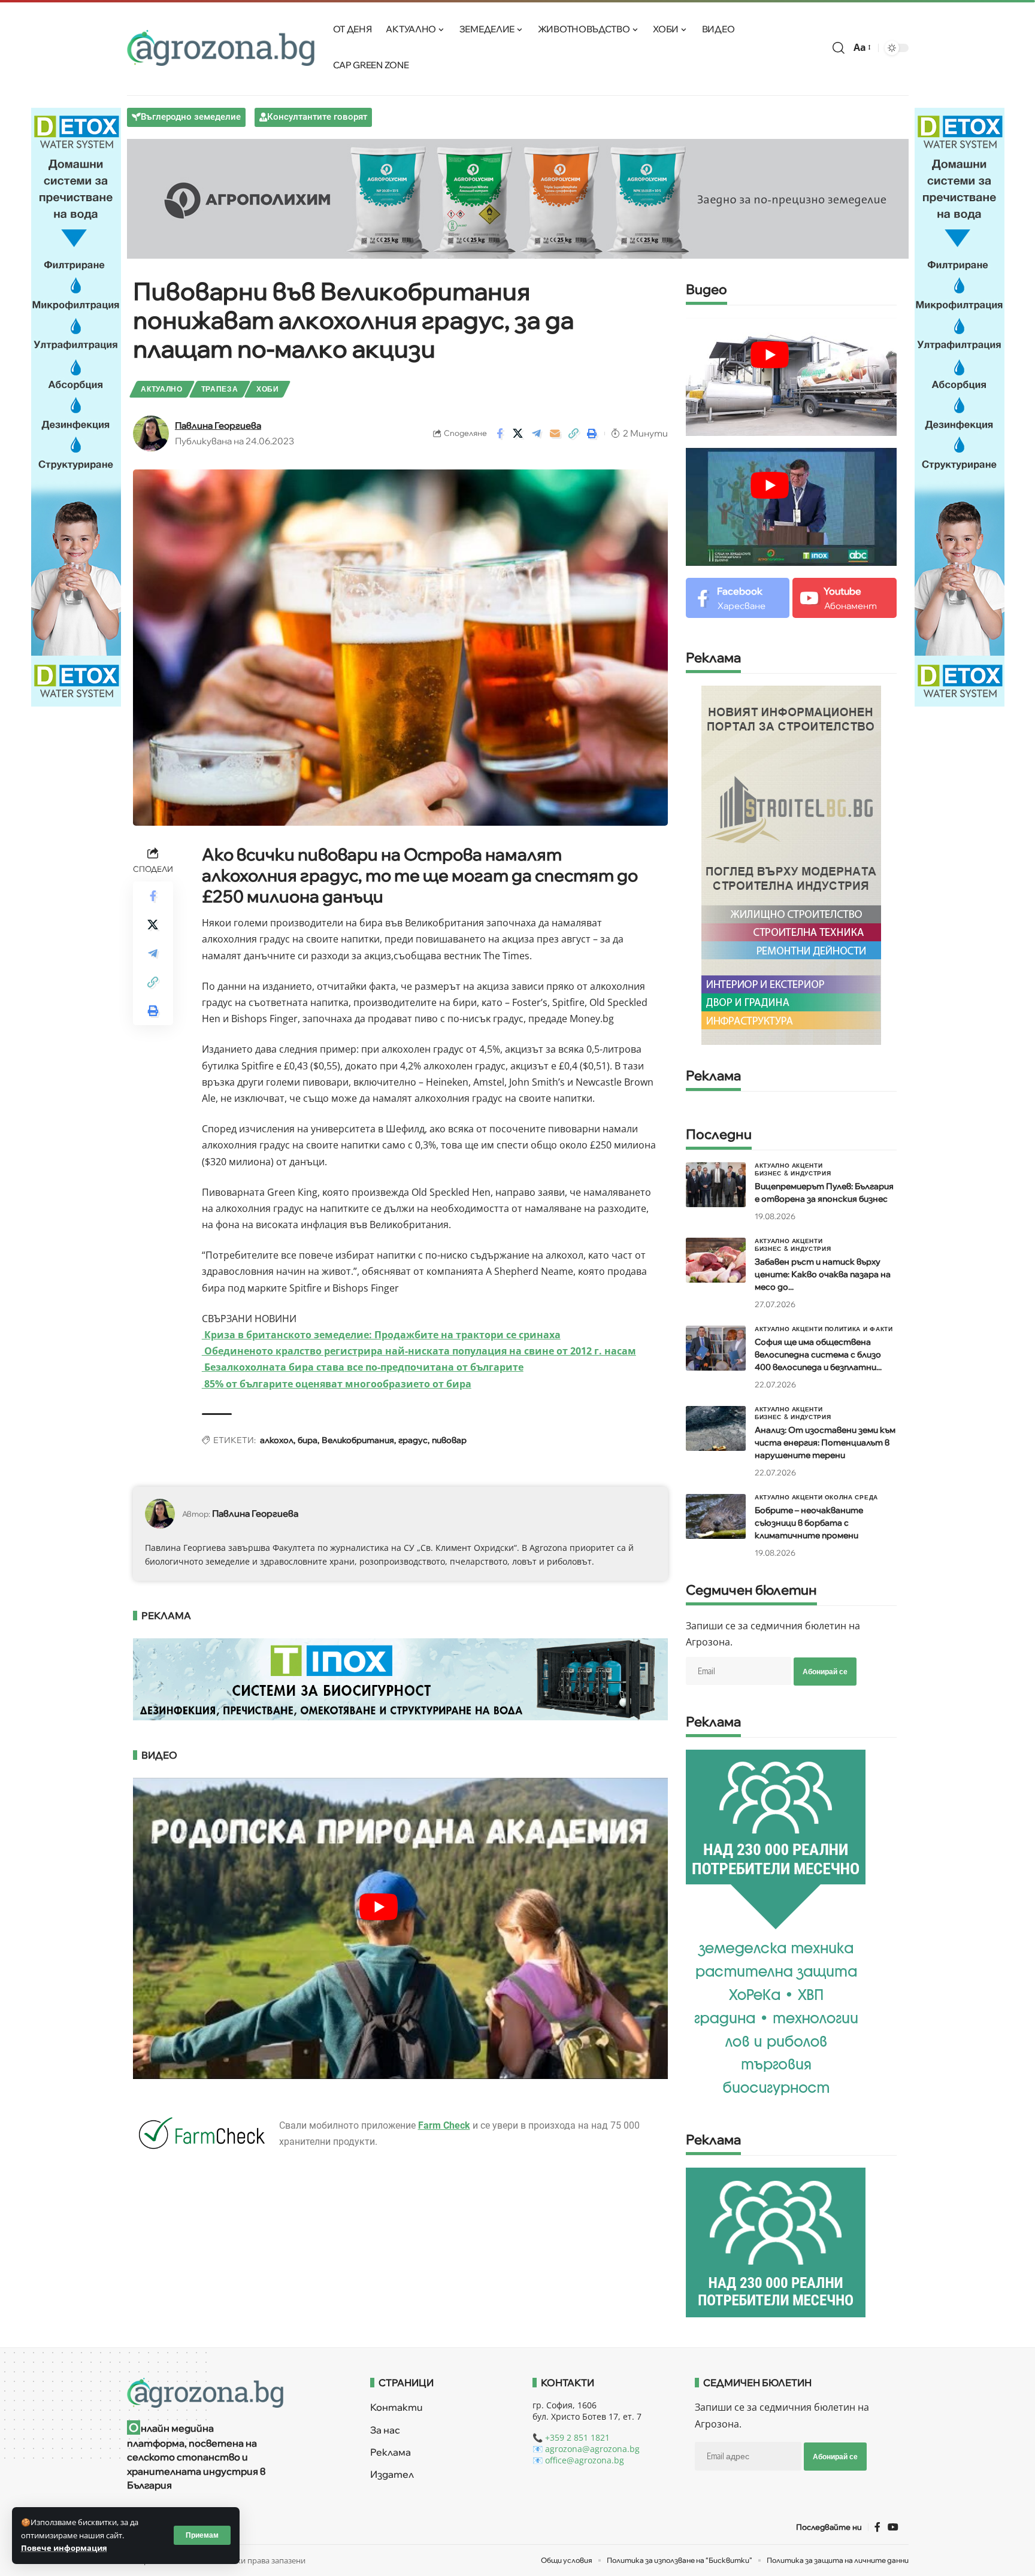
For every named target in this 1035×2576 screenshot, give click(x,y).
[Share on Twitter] (518, 434)
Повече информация (64, 2548)
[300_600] (791, 864)
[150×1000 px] (76, 406)
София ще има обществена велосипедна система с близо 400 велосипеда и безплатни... (818, 1354)
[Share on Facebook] (500, 434)
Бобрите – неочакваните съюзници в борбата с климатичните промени (809, 1523)
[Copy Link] (574, 434)
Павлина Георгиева (218, 425)
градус (413, 1440)
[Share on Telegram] (537, 434)
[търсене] (839, 48)
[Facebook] (738, 598)
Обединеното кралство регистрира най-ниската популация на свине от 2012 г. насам (419, 1351)
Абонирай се (825, 1672)
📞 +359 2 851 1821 (571, 2437)
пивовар (449, 1440)
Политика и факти (859, 1329)
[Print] (592, 434)
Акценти (807, 1165)
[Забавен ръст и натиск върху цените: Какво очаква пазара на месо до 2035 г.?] (716, 1260)
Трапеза (220, 389)
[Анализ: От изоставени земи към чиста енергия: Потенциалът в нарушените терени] (716, 1428)
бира (308, 1440)
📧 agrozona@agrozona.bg (586, 2449)
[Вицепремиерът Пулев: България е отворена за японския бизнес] (716, 1185)
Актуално (162, 389)
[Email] (555, 434)
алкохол (277, 1440)
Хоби (268, 389)
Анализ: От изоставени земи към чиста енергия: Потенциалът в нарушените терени (825, 1442)
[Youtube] (844, 598)
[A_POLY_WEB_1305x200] (518, 198)
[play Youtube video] (379, 1907)
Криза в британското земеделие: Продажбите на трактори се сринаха (381, 1335)
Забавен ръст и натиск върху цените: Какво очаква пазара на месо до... (823, 1274)
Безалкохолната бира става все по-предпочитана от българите (363, 1367)
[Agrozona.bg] (221, 48)
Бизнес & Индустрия (793, 1173)
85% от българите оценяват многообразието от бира (337, 1384)
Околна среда (851, 1497)
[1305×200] (401, 1678)
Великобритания (358, 1440)
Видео (706, 290)
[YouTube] (893, 2527)
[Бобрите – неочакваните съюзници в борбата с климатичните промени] (716, 1516)
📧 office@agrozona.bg (578, 2460)
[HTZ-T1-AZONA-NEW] (234, 2393)
